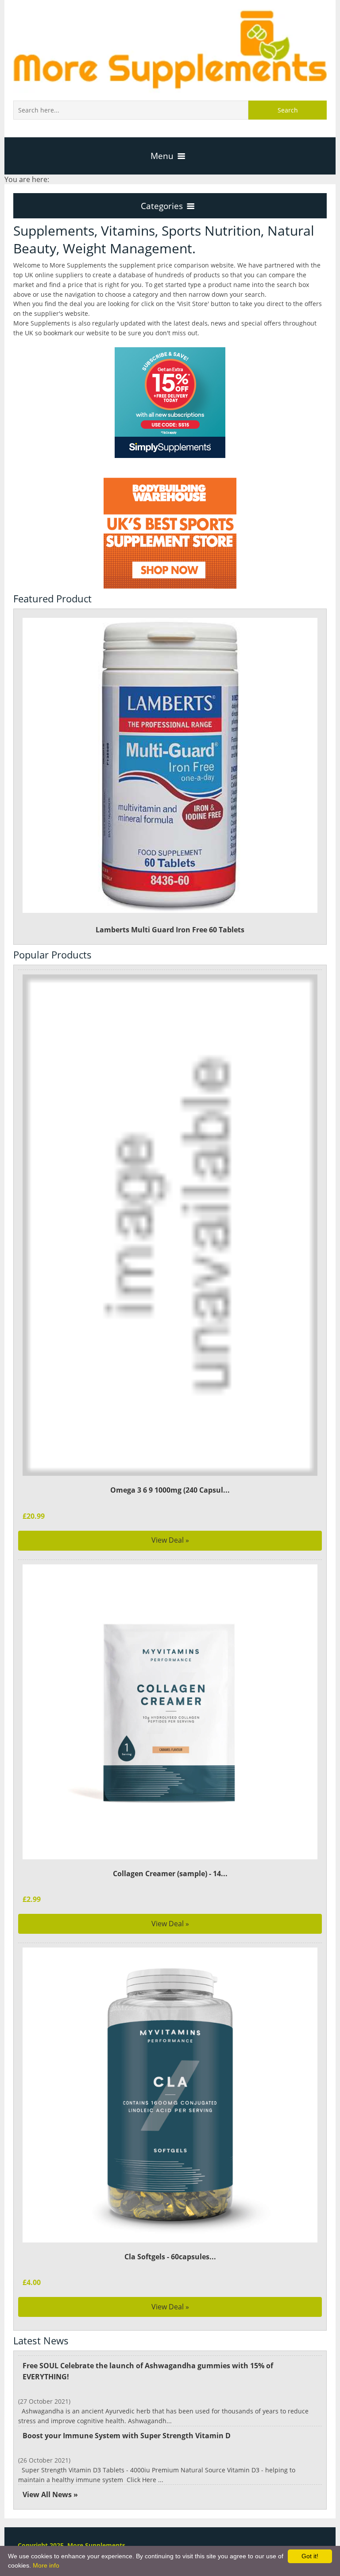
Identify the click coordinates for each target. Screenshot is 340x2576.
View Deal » (170, 1540)
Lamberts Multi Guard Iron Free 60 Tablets (170, 930)
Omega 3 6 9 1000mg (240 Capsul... (170, 1490)
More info (46, 2565)
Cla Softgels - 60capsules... (170, 2257)
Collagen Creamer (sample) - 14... (170, 1874)
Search (288, 110)
